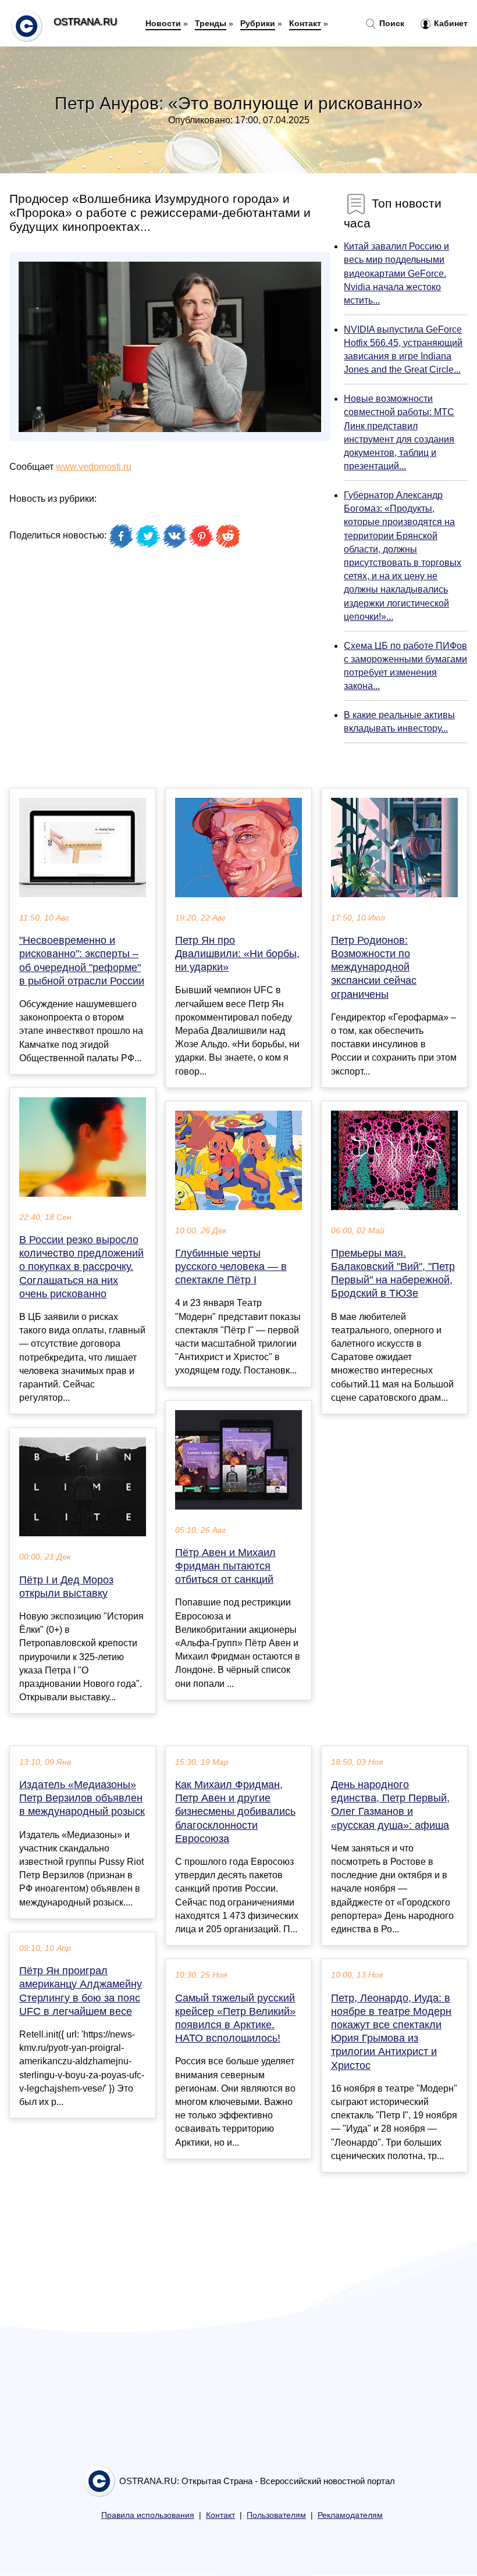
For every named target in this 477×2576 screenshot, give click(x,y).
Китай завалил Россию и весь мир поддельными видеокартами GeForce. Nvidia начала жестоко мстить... (396, 273)
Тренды (211, 23)
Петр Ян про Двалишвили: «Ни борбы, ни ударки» (237, 954)
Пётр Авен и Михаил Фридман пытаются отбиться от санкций (225, 1566)
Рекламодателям (350, 2515)
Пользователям (276, 2515)
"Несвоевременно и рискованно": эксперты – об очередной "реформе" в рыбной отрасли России (82, 961)
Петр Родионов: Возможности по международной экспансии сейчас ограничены (374, 967)
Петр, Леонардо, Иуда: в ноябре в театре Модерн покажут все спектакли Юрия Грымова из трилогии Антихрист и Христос (391, 2032)
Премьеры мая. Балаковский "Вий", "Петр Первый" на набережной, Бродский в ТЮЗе (393, 1273)
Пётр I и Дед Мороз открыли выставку (66, 1587)
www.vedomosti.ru (94, 467)
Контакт (305, 23)
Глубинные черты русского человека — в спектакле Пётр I (231, 1266)
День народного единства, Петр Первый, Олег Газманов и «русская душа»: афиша (390, 1805)
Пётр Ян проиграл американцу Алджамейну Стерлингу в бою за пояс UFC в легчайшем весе (81, 1991)
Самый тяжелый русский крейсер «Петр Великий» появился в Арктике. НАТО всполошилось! (235, 2018)
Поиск (391, 23)
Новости (163, 23)
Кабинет (450, 23)
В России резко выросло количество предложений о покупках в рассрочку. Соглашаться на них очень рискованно (81, 1267)
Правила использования (148, 2515)
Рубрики (258, 23)
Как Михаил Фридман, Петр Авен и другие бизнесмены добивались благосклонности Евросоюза (235, 1812)
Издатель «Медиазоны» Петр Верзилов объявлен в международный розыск (82, 1798)
